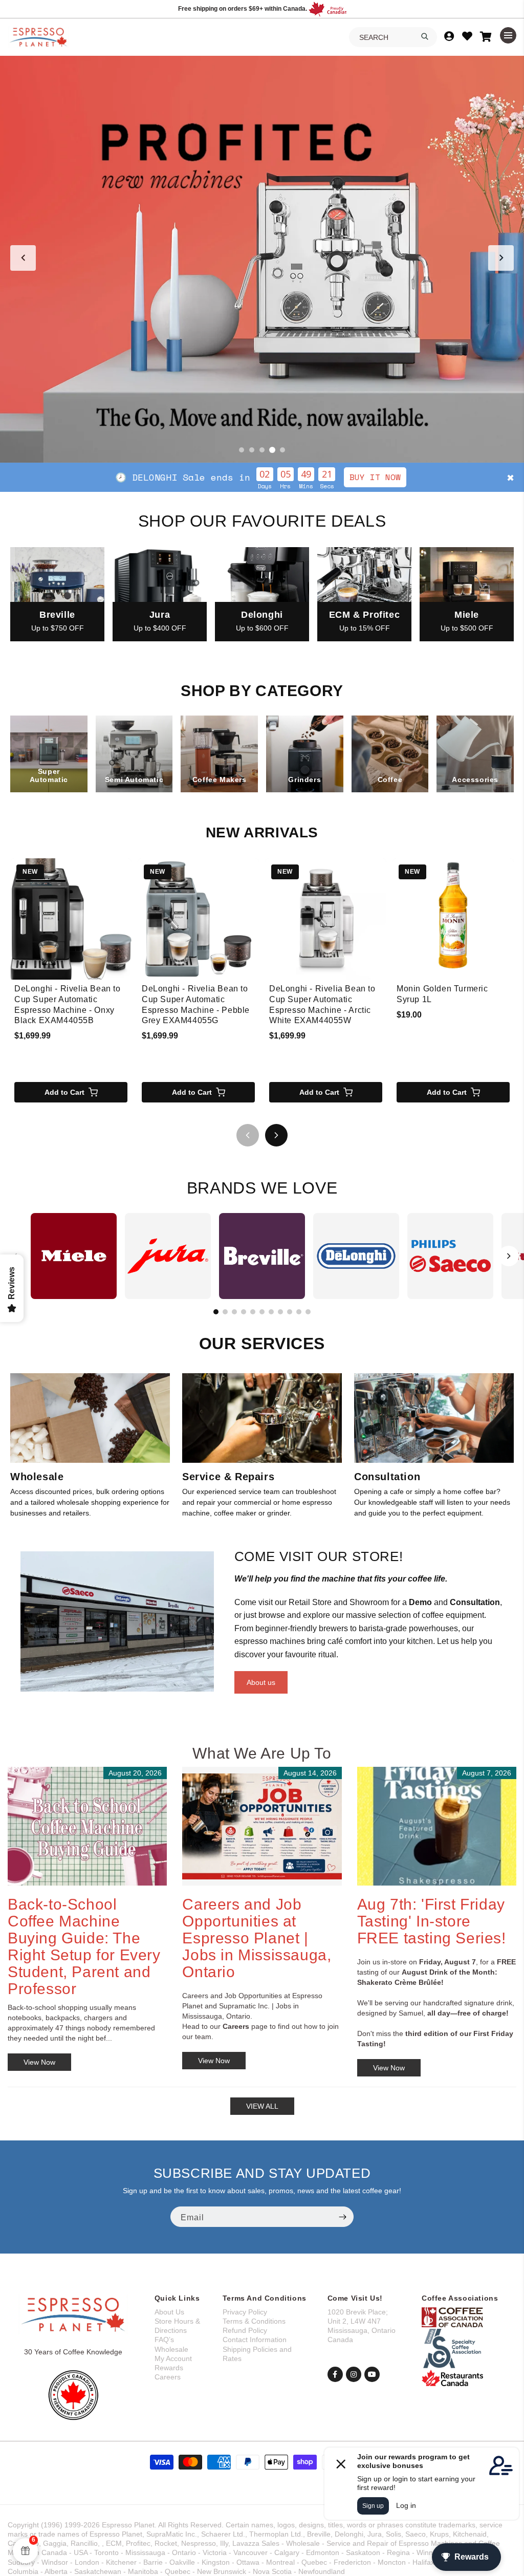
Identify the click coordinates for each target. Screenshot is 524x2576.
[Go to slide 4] (272, 450)
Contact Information (255, 2340)
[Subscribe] (342, 2217)
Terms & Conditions (254, 2321)
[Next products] (276, 1135)
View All (262, 2106)
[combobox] (393, 37)
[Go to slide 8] (280, 1312)
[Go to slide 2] (252, 450)
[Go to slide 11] (308, 1312)
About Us (169, 2312)
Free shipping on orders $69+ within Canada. (243, 9)
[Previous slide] (23, 258)
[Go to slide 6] (262, 1312)
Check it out (337, 477)
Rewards (169, 2368)
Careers (168, 2377)
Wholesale (171, 2349)
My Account (173, 2358)
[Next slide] (501, 258)
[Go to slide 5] (282, 450)
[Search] (425, 36)
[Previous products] (248, 1135)
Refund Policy (245, 2330)
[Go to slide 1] (242, 450)
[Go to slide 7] (271, 1312)
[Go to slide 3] (262, 450)
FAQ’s (164, 2340)
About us (261, 1682)
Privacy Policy (245, 2312)
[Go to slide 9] (290, 1312)
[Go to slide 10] (299, 1312)
